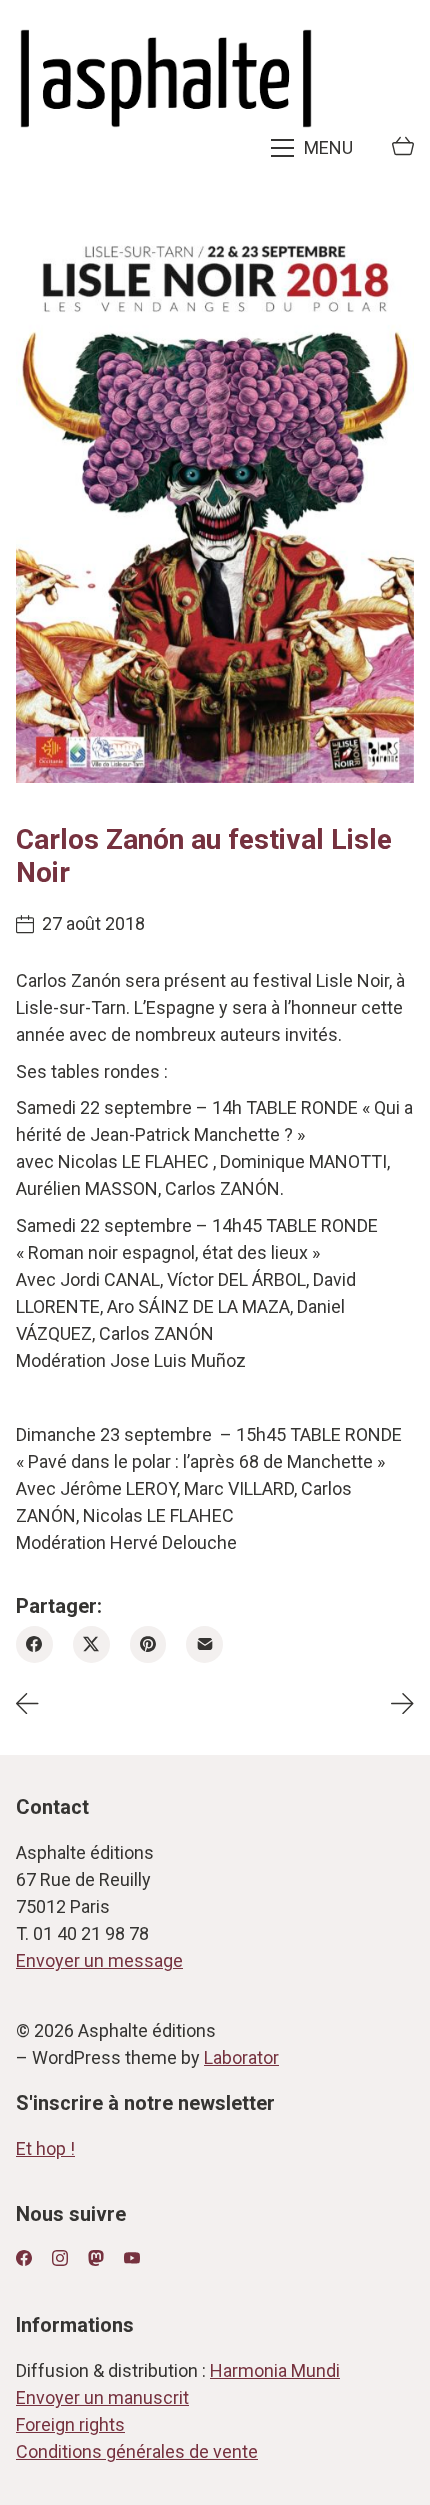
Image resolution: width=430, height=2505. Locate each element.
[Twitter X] (91, 1644)
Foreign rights (70, 2424)
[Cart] (403, 148)
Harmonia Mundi (275, 2370)
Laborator (241, 2057)
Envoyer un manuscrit (102, 2397)
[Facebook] (34, 1644)
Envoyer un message (99, 1960)
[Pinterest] (148, 1644)
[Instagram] (60, 2258)
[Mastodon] (96, 2258)
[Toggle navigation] (314, 148)
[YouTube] (132, 2258)
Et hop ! (45, 2148)
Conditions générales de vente (137, 2451)
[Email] (204, 1644)
